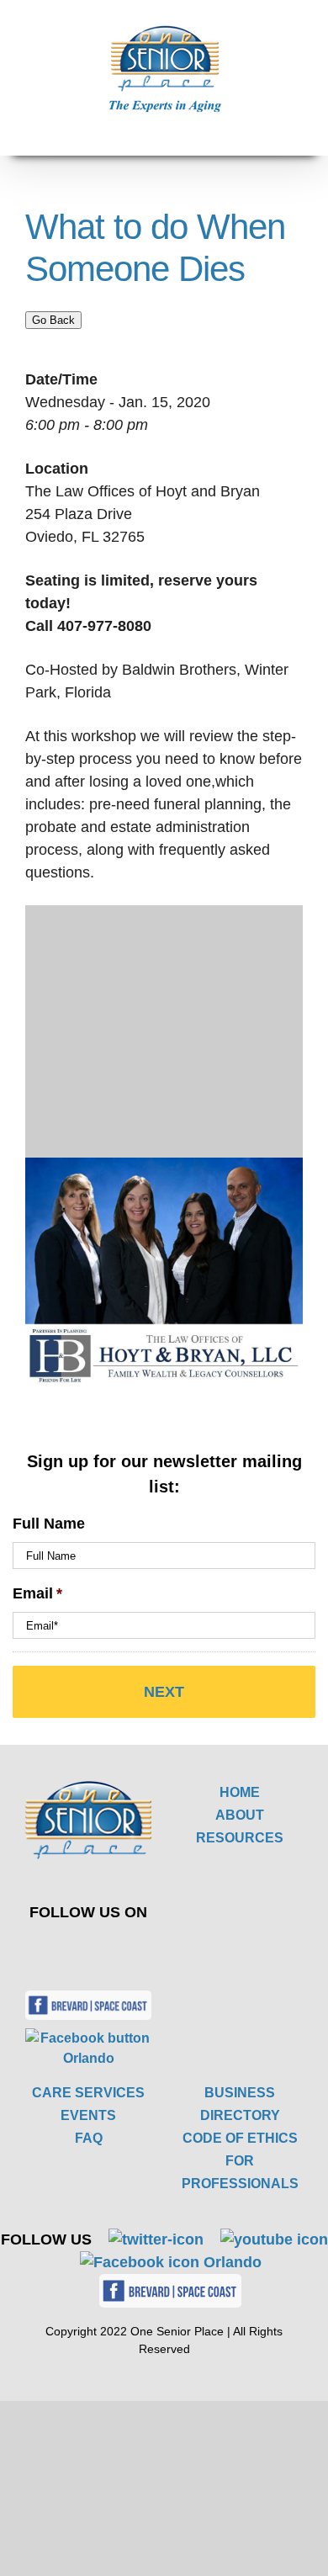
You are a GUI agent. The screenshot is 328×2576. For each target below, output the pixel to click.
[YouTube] (116, 1949)
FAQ (89, 2138)
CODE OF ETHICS (240, 2138)
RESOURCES (240, 1838)
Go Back (53, 320)
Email (37, 1593)
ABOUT (240, 1815)
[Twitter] (76, 1949)
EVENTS (88, 2115)
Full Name (49, 1524)
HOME (240, 1792)
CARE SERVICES (88, 2093)
